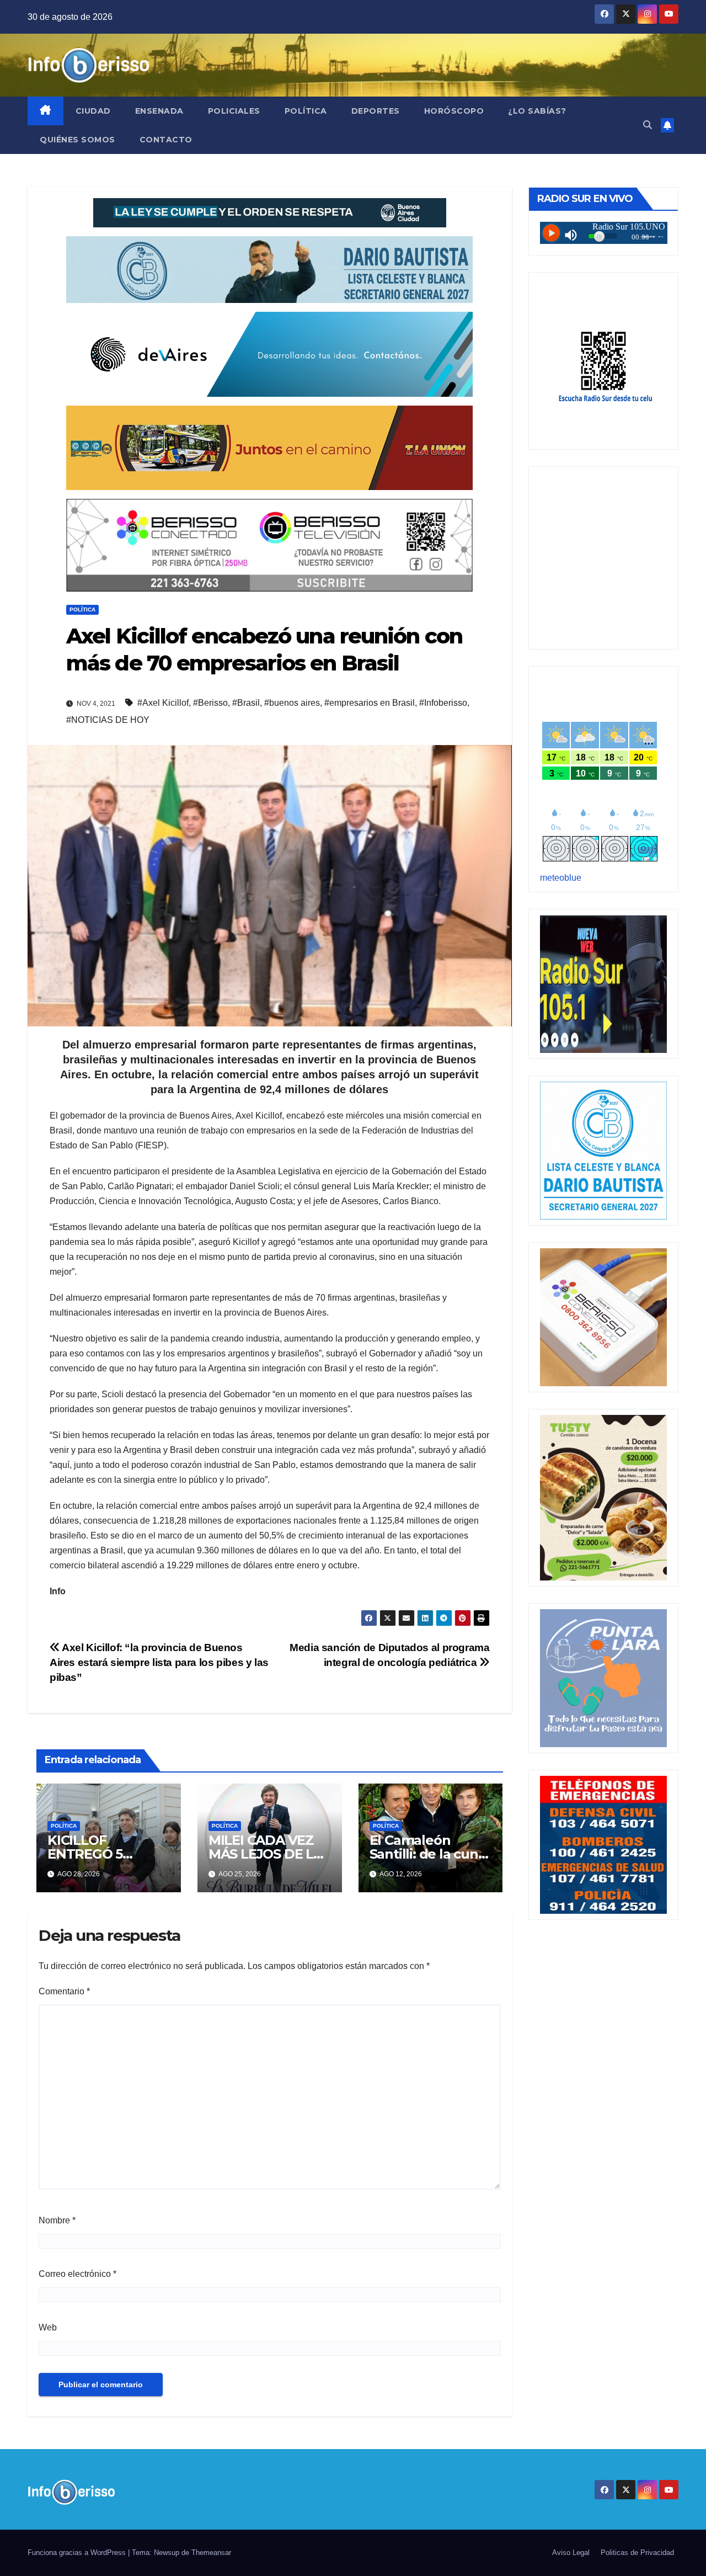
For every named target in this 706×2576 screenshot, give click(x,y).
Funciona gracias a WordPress (78, 2553)
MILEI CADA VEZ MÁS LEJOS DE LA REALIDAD (266, 1854)
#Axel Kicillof (163, 703)
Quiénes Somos (77, 140)
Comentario (64, 1991)
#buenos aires (292, 703)
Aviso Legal (571, 2553)
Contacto (166, 140)
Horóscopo (454, 111)
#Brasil (246, 703)
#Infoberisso (443, 703)
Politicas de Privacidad (637, 2553)
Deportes (376, 111)
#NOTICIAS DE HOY (108, 720)
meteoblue (561, 878)
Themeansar (211, 2553)
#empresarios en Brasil (370, 703)
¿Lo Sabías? (537, 111)
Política (306, 111)
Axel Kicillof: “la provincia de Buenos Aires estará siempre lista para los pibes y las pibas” (159, 1662)
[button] (648, 125)
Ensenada (159, 111)
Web (48, 2327)
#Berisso (210, 703)
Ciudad (93, 111)
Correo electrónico (77, 2274)
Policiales (234, 111)
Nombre (57, 2220)
